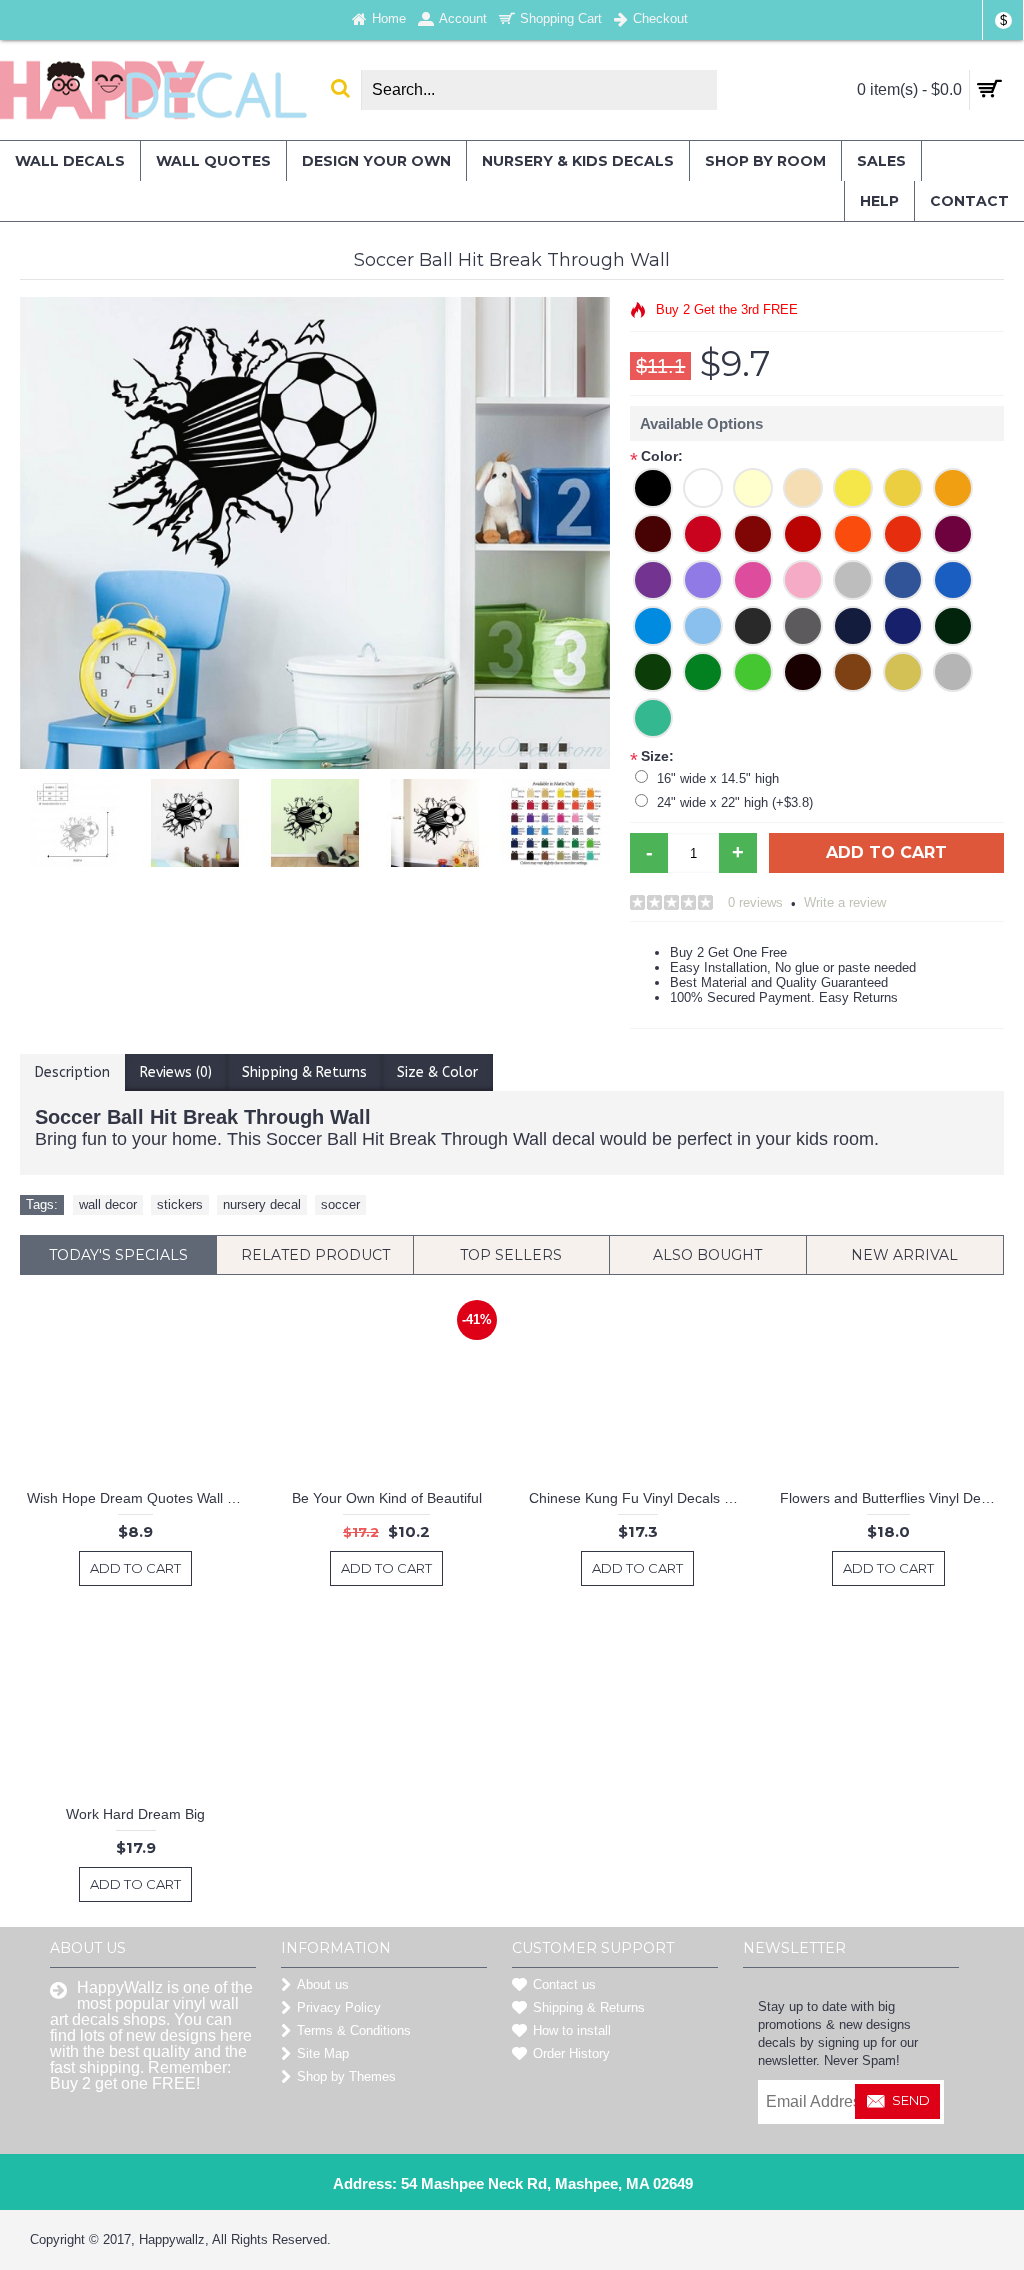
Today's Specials (118, 1255)
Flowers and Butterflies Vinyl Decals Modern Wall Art (892, 1498)
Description (72, 1072)
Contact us (564, 1984)
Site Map (323, 2053)
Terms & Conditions (354, 2030)
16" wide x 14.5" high (718, 778)
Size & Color (437, 1072)
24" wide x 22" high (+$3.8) (735, 802)
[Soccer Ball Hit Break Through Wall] (87, 818)
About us (323, 1984)
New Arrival (904, 1255)
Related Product (315, 1255)
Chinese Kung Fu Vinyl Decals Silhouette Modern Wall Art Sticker (641, 1498)
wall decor (108, 1204)
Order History (571, 2053)
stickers (180, 1204)
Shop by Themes (346, 2076)
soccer (340, 1204)
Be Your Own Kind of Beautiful (387, 1498)
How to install (572, 2030)
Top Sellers (511, 1255)
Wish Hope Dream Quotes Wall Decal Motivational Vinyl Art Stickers (139, 1498)
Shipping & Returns (304, 1072)
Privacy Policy (339, 2007)
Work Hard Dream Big (135, 1814)
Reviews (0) (176, 1072)
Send (911, 2100)
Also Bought (707, 1255)
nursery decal (262, 1204)
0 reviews (755, 902)
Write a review (845, 902)
